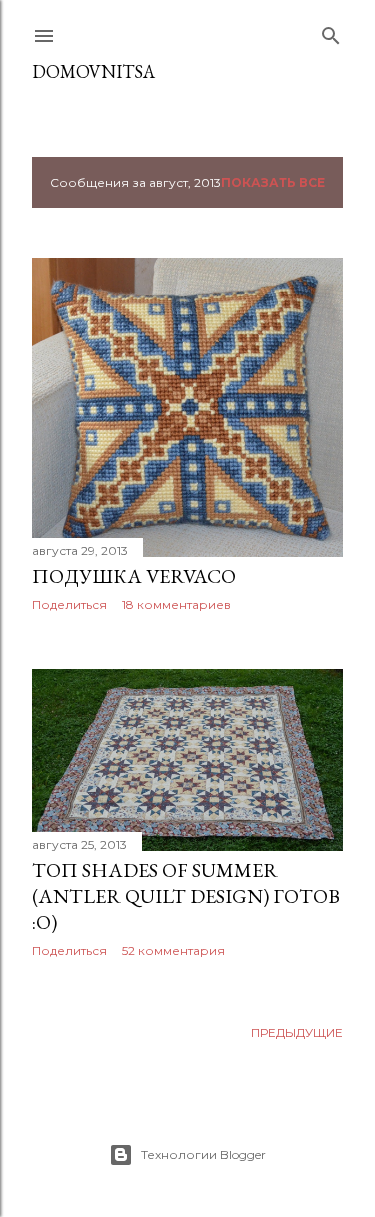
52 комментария (173, 950)
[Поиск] (331, 31)
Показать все (273, 182)
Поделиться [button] (69, 604)
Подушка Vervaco (134, 576)
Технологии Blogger (203, 1154)
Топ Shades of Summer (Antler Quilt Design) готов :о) (186, 896)
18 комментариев (176, 604)
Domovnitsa (93, 71)
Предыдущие (297, 1032)
